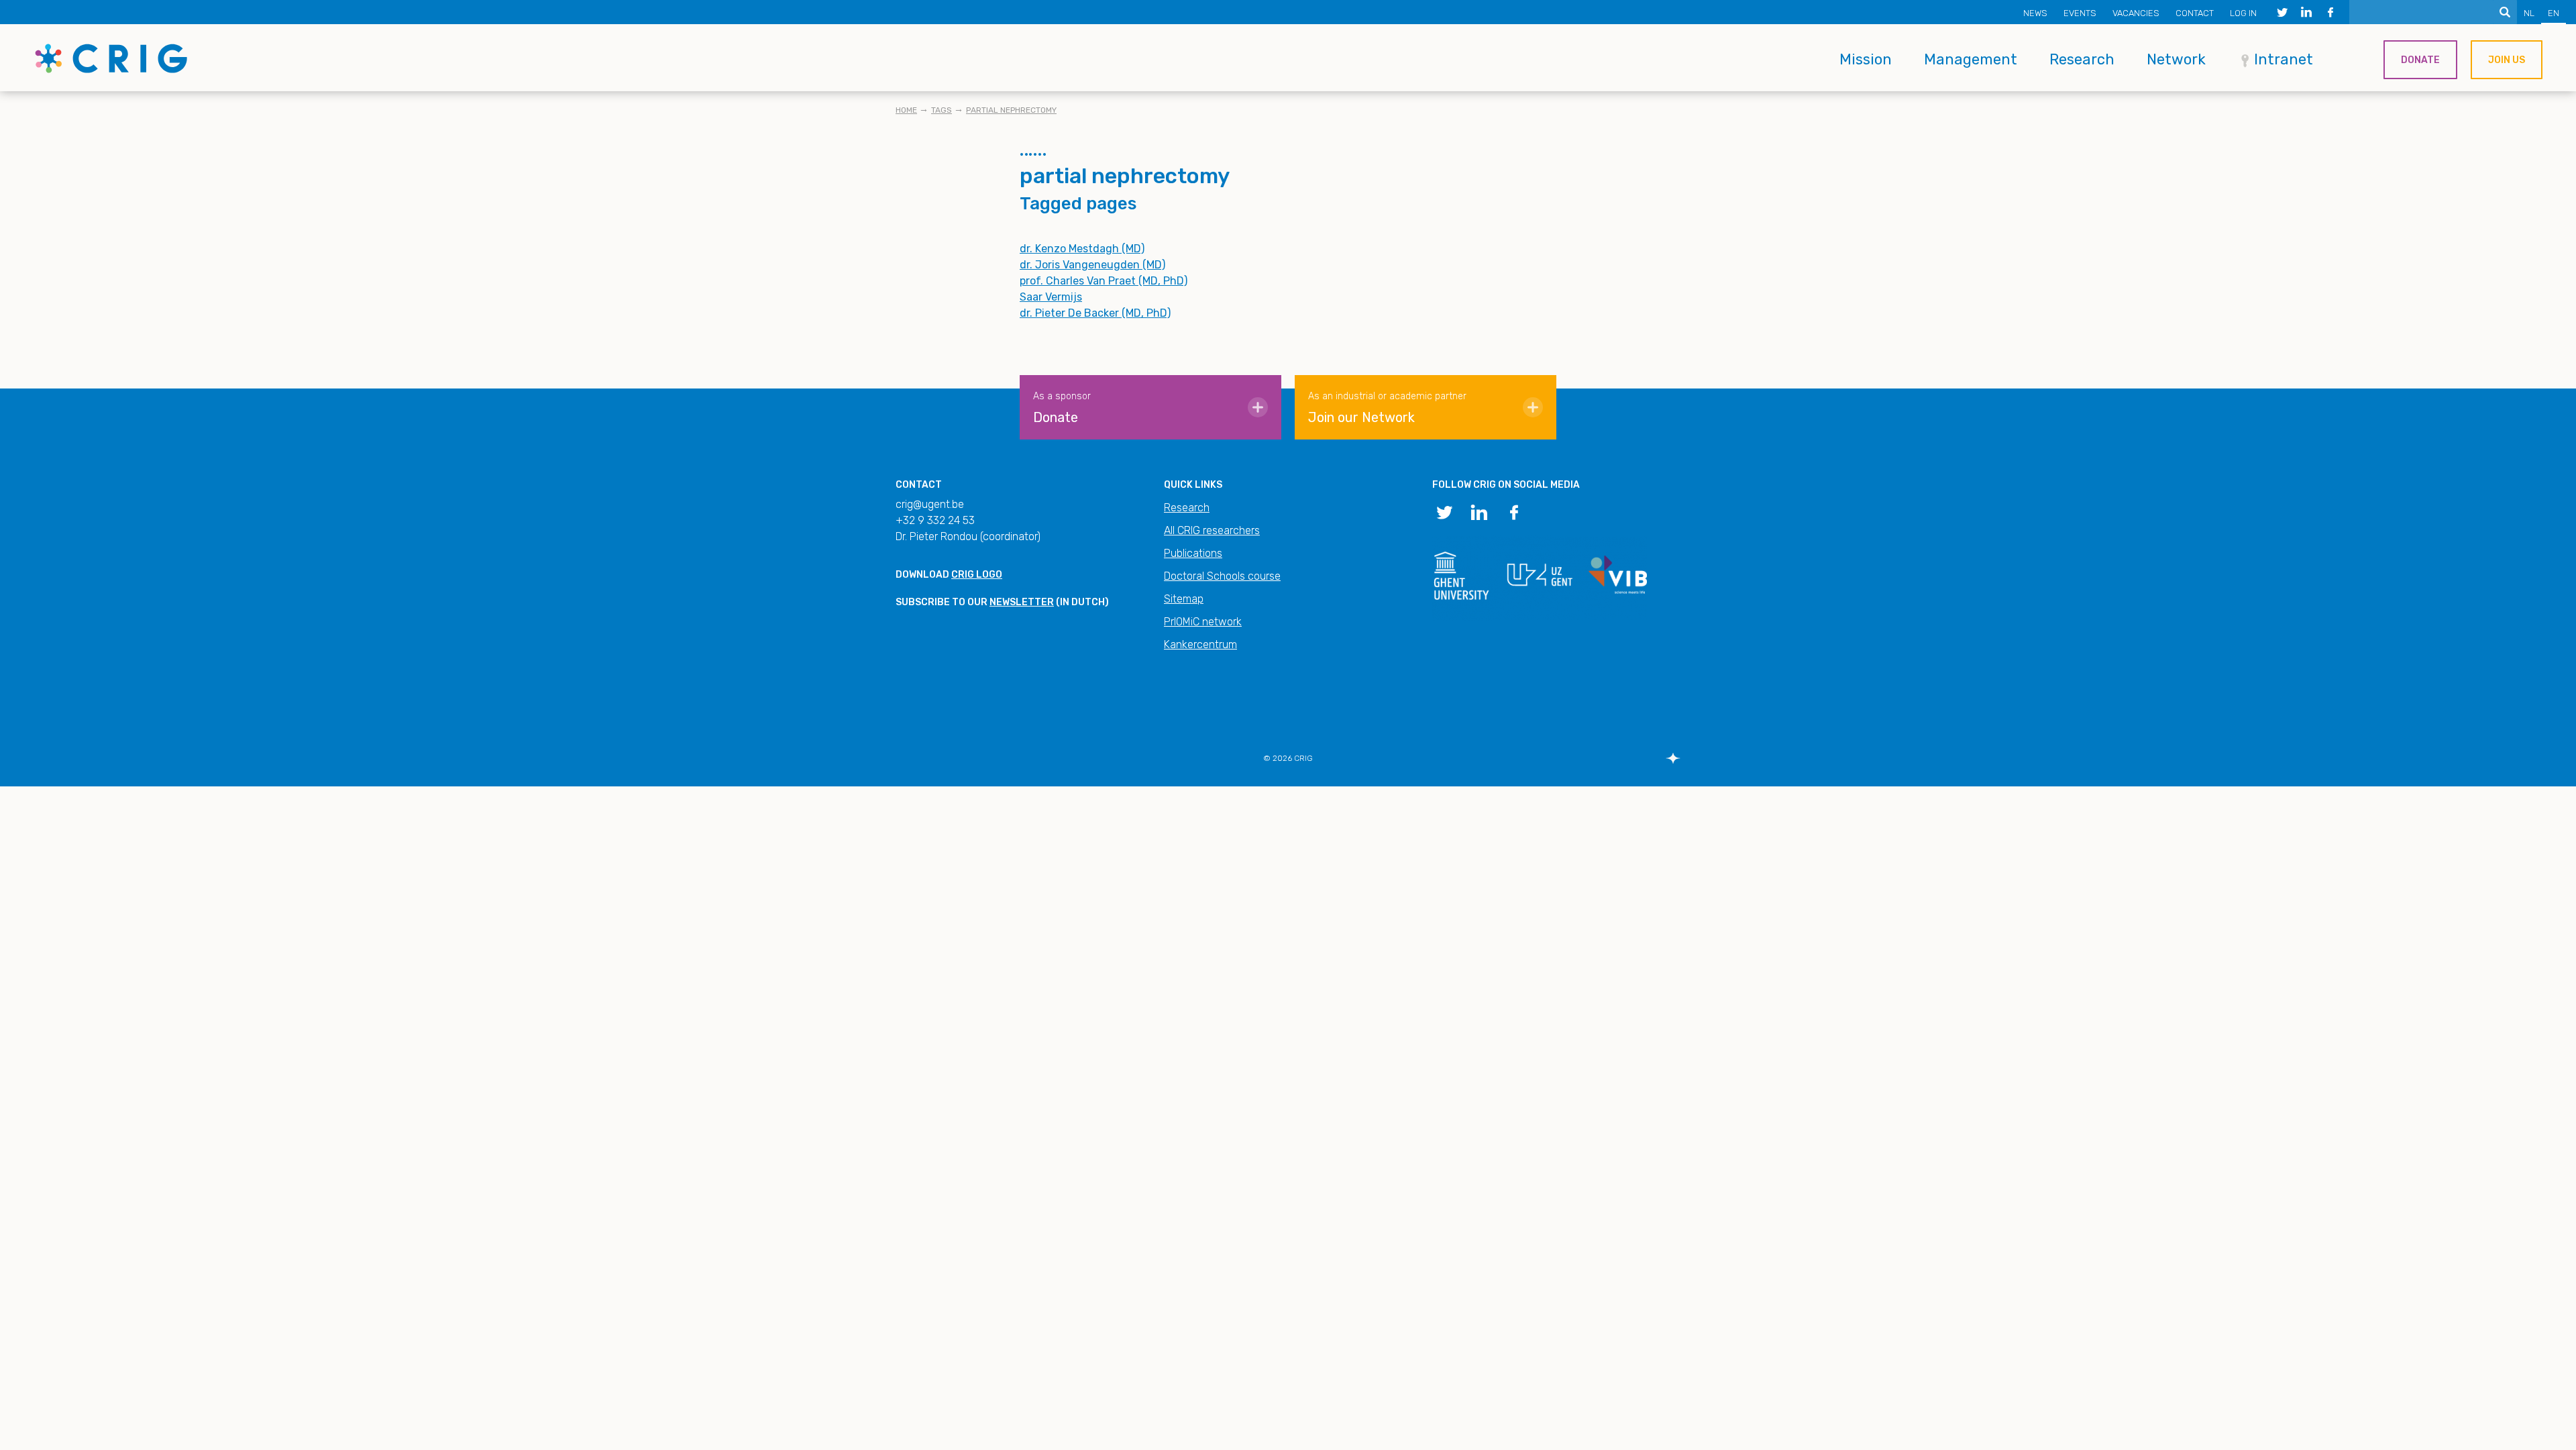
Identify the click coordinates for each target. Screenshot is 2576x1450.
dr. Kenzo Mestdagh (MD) (1082, 249)
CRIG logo (977, 575)
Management (1971, 59)
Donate (2420, 60)
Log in (2243, 13)
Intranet (2284, 59)
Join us (2507, 60)
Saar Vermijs (1051, 297)
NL (2529, 13)
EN (2554, 13)
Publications (1193, 553)
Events (2080, 13)
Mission (1866, 59)
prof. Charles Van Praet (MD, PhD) (1104, 281)
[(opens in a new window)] (2282, 12)
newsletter (1022, 602)
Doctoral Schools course (1222, 576)
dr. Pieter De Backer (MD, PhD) (1095, 313)
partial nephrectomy (1011, 110)
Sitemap (1184, 599)
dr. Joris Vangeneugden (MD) (1092, 265)
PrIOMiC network (1203, 622)
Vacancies (2136, 13)
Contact (2195, 13)
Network (2176, 59)
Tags (942, 110)
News (2035, 13)
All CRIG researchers (1212, 530)
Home (906, 110)
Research (2082, 59)
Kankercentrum (1200, 644)
